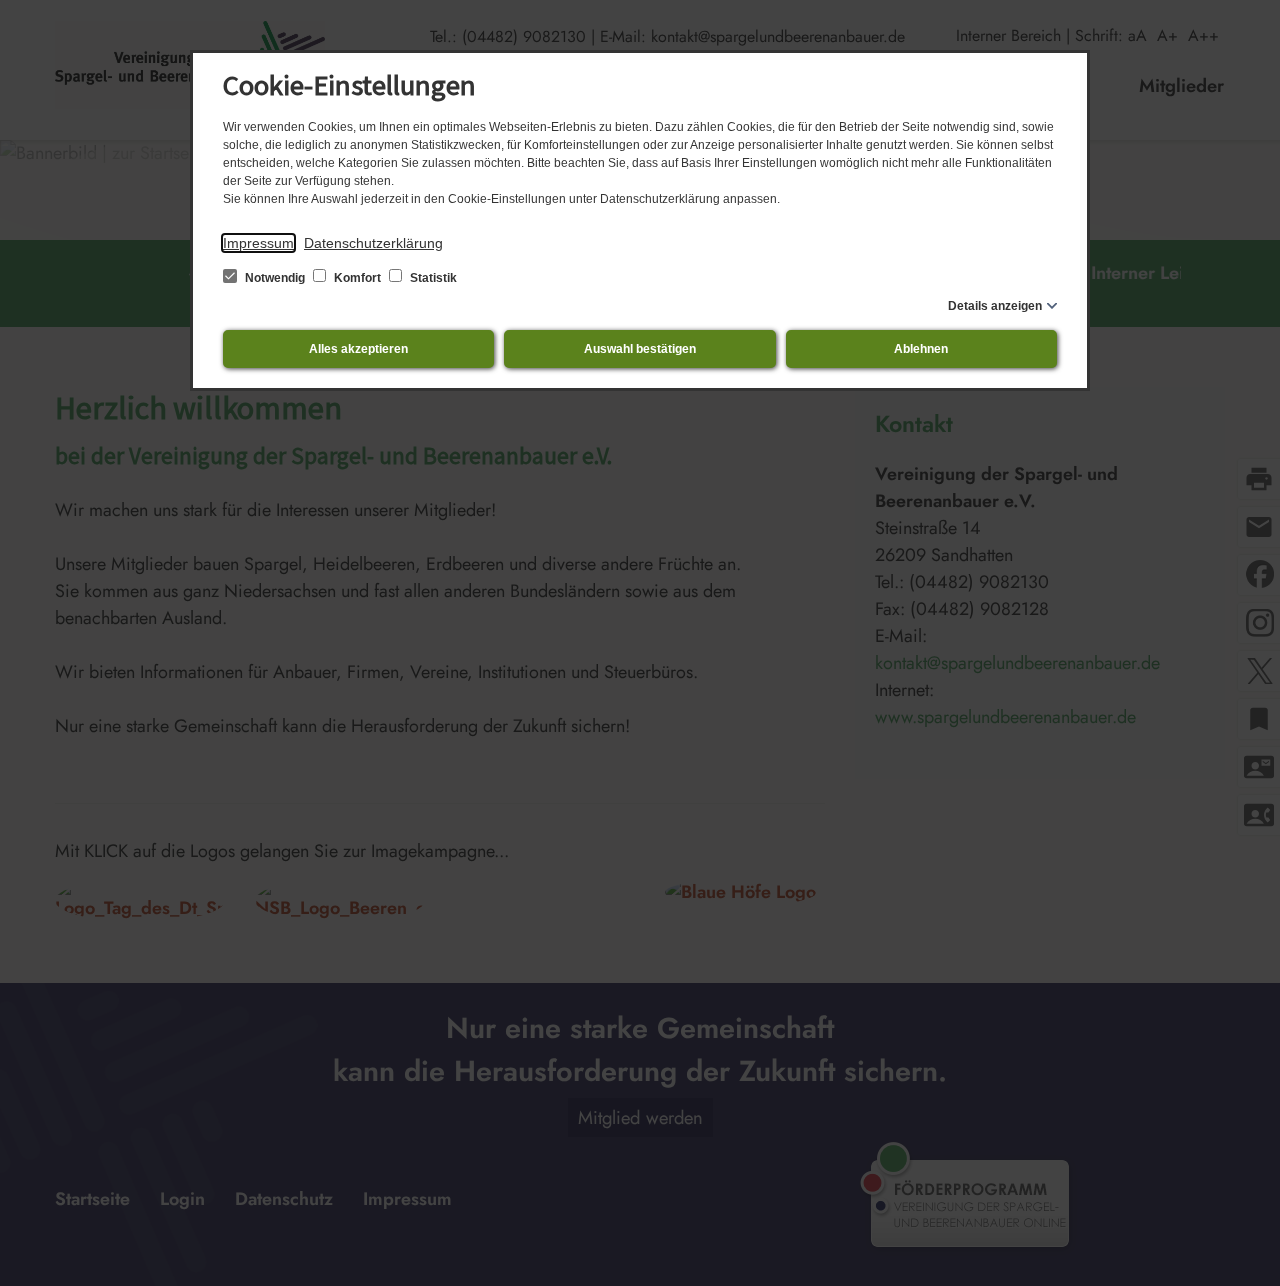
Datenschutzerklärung (373, 243)
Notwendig (275, 278)
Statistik (432, 278)
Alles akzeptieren (358, 349)
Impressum (258, 243)
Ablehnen (921, 349)
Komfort (357, 278)
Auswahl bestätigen (640, 349)
